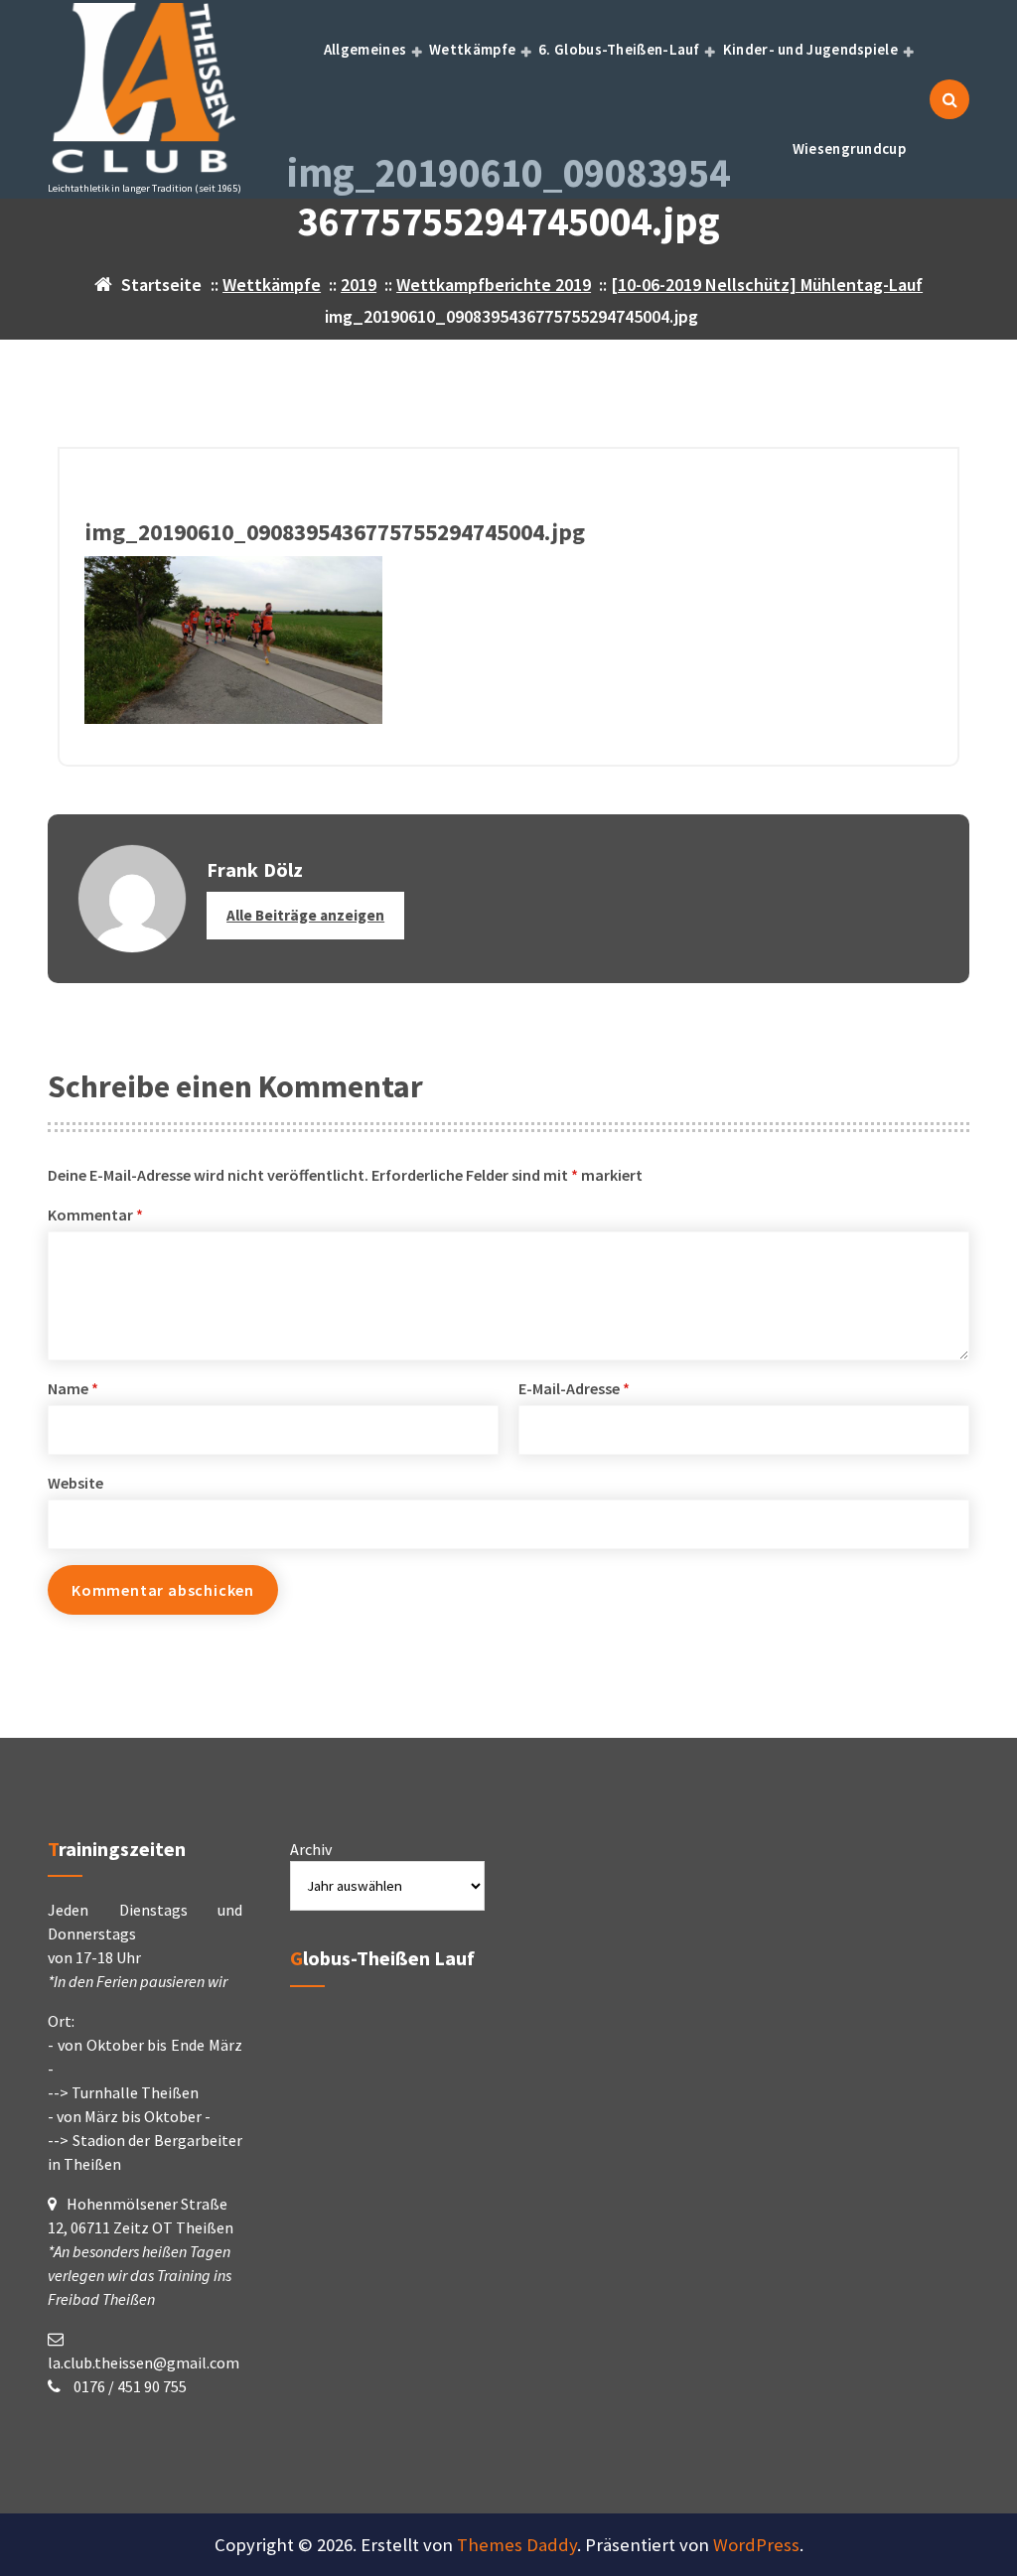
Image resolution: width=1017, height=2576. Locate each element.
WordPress (756, 2545)
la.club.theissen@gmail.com (144, 2362)
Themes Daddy (517, 2545)
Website (75, 1483)
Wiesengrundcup (849, 148)
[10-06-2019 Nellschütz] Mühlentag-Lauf (767, 285)
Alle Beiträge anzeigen (305, 915)
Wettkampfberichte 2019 (494, 285)
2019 (359, 285)
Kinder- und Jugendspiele (810, 49)
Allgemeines (365, 49)
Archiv (311, 1849)
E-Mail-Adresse (574, 1388)
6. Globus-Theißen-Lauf (619, 49)
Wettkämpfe (472, 49)
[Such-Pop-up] (949, 99)
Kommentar (95, 1215)
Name (73, 1388)
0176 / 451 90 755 (129, 2386)
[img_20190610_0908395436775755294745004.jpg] (508, 640)
